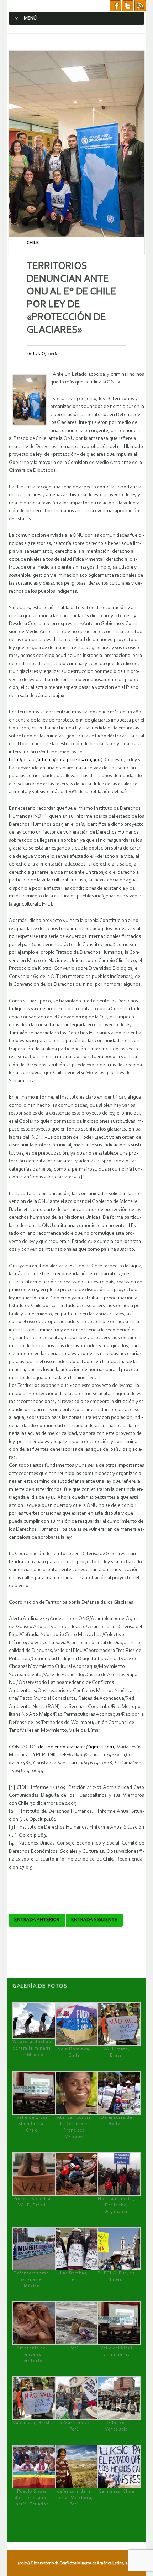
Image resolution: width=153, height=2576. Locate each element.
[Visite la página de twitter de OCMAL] (128, 6)
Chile (33, 243)
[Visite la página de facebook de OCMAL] (115, 6)
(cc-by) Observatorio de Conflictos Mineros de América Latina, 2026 (76, 2563)
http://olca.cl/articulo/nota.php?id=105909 (55, 760)
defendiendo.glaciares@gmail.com (76, 1747)
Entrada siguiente (94, 1920)
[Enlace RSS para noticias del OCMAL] (140, 6)
